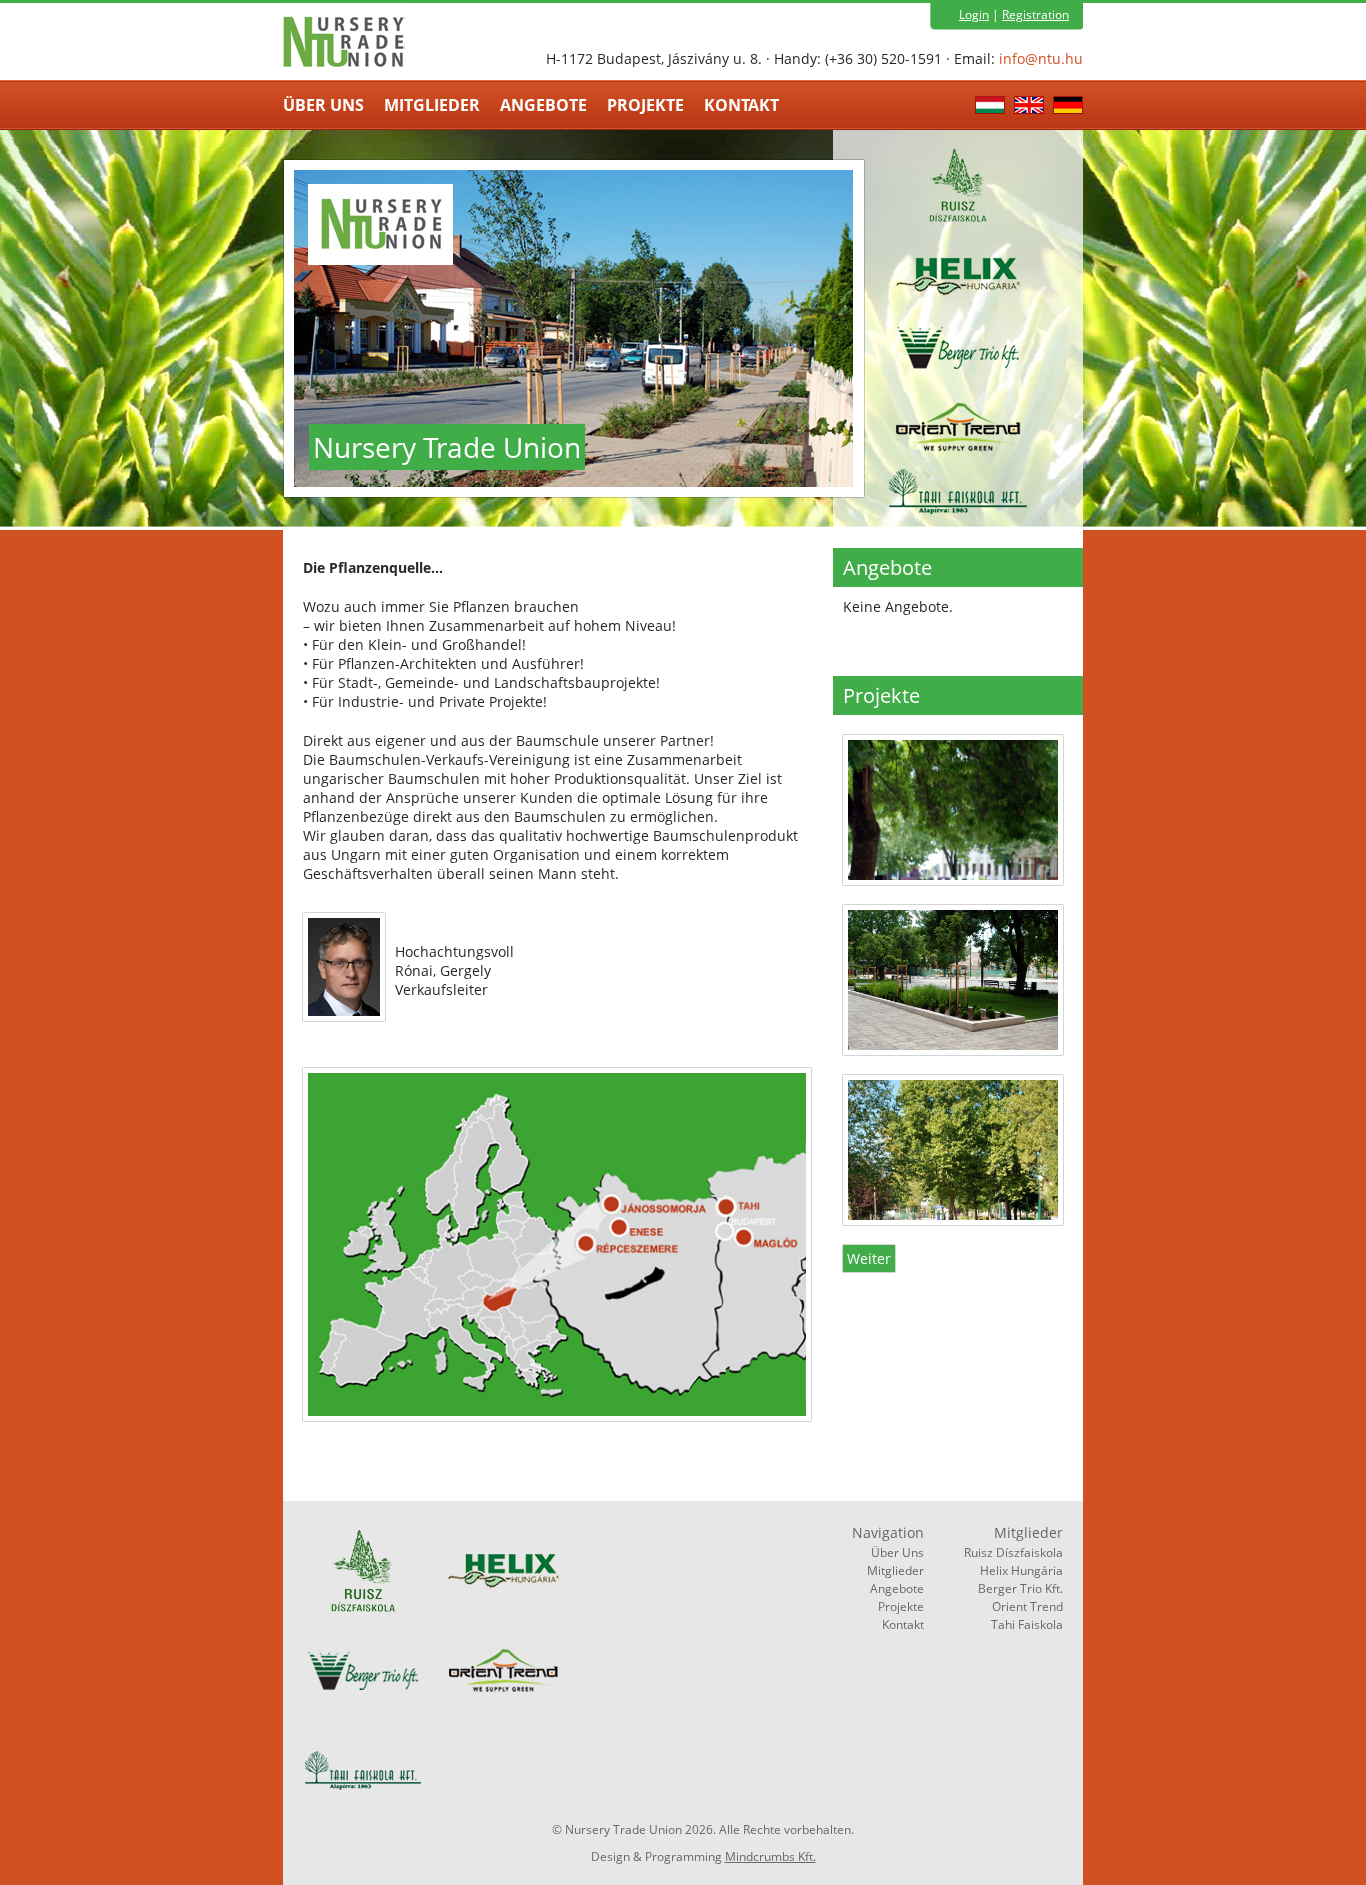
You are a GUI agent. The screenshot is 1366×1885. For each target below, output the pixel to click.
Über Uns (323, 105)
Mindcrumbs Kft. (770, 1856)
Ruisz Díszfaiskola (1013, 1552)
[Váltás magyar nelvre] (992, 108)
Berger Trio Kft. (1020, 1588)
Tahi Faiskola (1027, 1624)
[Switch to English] (1031, 108)
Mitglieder (432, 105)
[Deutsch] (1068, 108)
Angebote (543, 105)
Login (974, 14)
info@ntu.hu (1041, 58)
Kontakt (741, 105)
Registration (1035, 14)
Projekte (645, 105)
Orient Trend (1027, 1606)
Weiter (869, 1258)
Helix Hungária (1021, 1570)
